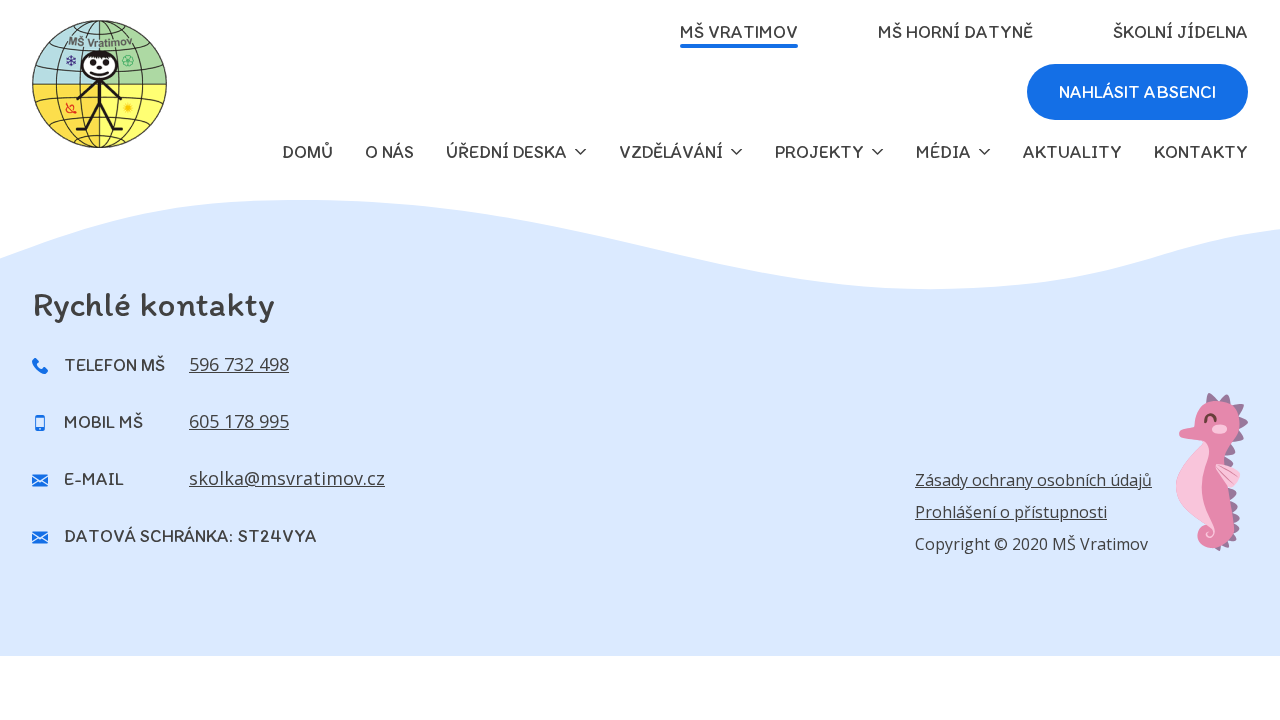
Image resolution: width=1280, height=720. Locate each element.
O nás (389, 152)
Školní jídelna (1180, 32)
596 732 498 (239, 364)
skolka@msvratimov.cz (287, 478)
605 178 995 (239, 421)
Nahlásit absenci (1137, 92)
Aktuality (1072, 152)
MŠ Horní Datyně (955, 32)
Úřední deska (506, 152)
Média (943, 152)
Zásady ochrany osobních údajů (1033, 480)
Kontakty (1201, 152)
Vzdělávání (671, 152)
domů (307, 152)
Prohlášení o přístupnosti (1011, 512)
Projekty (819, 152)
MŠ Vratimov (739, 32)
